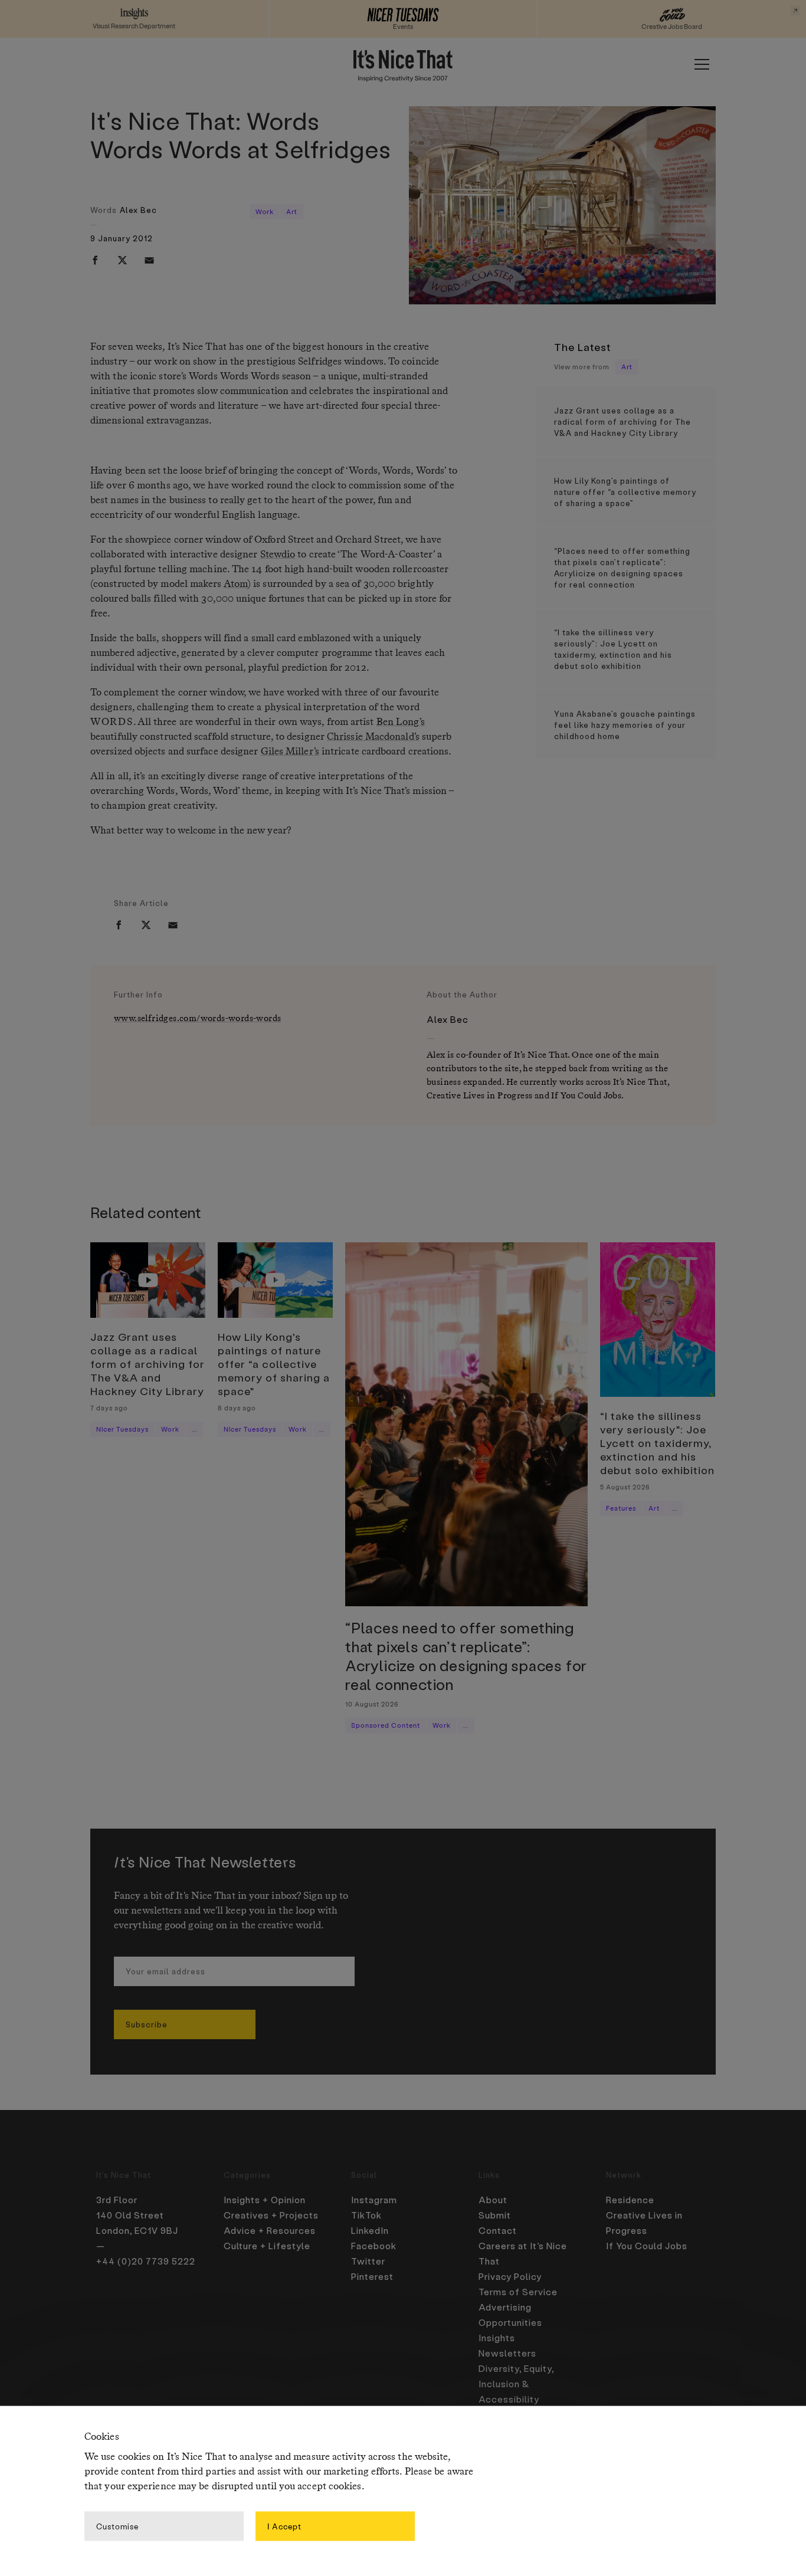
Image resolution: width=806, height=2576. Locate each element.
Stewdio (278, 555)
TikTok (366, 2215)
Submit (495, 2215)
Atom (235, 584)
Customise (117, 2526)
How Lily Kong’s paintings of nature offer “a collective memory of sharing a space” (625, 492)
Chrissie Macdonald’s (373, 737)
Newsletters (507, 2353)
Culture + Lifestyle (267, 2246)
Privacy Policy (510, 2276)
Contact (498, 2230)
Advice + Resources (270, 2230)
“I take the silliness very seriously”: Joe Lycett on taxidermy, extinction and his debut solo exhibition (613, 649)
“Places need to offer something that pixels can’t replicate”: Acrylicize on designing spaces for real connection (622, 567)
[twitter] (122, 260)
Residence (630, 2200)
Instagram (374, 2200)
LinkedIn (370, 2230)
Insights (497, 2338)
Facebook (374, 2246)
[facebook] (95, 260)
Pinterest (372, 2276)
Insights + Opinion (265, 2200)
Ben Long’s (401, 722)
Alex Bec (138, 210)
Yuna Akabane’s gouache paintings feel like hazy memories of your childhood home (625, 725)
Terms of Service (518, 2292)
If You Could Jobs (647, 2246)
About (493, 2200)
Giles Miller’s (290, 752)
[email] (149, 260)
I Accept (284, 2526)
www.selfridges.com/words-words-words (197, 1018)
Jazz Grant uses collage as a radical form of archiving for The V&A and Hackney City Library (622, 421)
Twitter (368, 2261)
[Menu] (702, 64)
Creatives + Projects (271, 2215)
